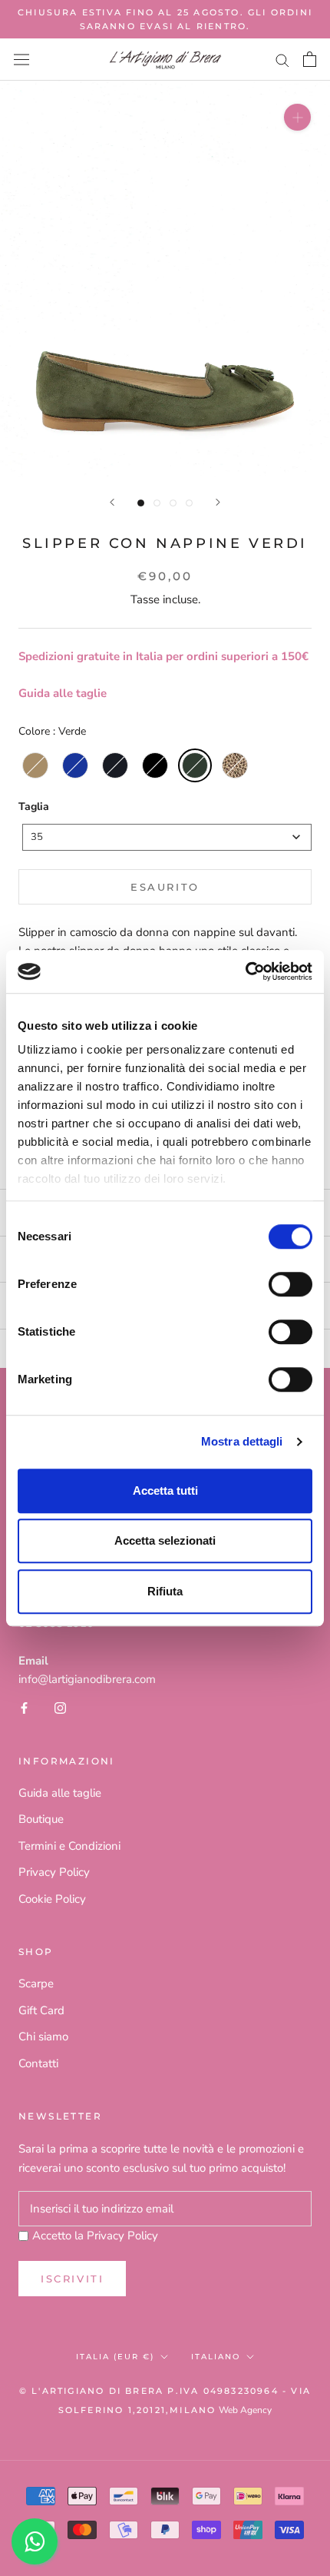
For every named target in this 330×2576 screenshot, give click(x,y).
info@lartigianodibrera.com (87, 1679)
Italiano (216, 2357)
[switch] (290, 1284)
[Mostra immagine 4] (189, 503)
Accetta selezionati (165, 1540)
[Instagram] (60, 1707)
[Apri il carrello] (310, 59)
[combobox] (167, 837)
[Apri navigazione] (21, 60)
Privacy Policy (54, 1872)
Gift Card (41, 2010)
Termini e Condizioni (69, 1846)
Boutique (41, 1819)
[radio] (35, 765)
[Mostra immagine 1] (141, 503)
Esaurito (165, 887)
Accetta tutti (165, 1490)
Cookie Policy (52, 1899)
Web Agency (245, 2410)
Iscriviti (72, 2279)
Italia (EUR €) (115, 2357)
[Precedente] (112, 502)
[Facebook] (24, 1707)
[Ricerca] (282, 60)
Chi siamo (43, 2037)
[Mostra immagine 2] (157, 503)
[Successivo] (218, 502)
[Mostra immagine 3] (173, 503)
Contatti (38, 2063)
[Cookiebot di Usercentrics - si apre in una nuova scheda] (245, 971)
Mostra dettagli (242, 1441)
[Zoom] (297, 117)
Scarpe (36, 1983)
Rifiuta (165, 1591)
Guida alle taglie (63, 693)
